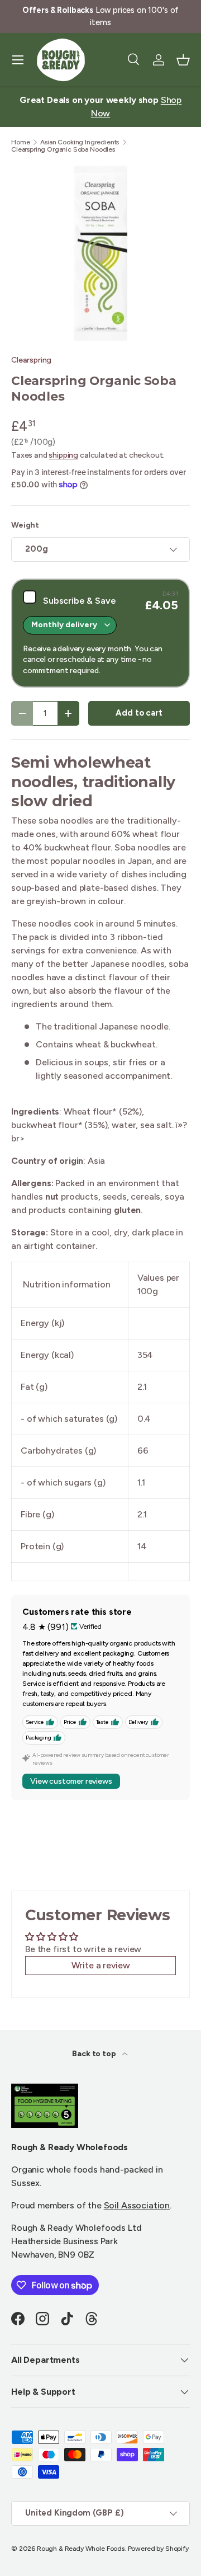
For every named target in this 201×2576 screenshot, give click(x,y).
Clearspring (31, 360)
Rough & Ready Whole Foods (81, 2549)
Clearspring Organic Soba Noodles (63, 149)
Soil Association (137, 2205)
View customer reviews (71, 1781)
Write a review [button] (101, 1965)
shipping (63, 455)
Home (20, 142)
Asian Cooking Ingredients (80, 142)
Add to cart (139, 713)
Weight (25, 525)
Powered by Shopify (158, 2549)
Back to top (95, 2054)
